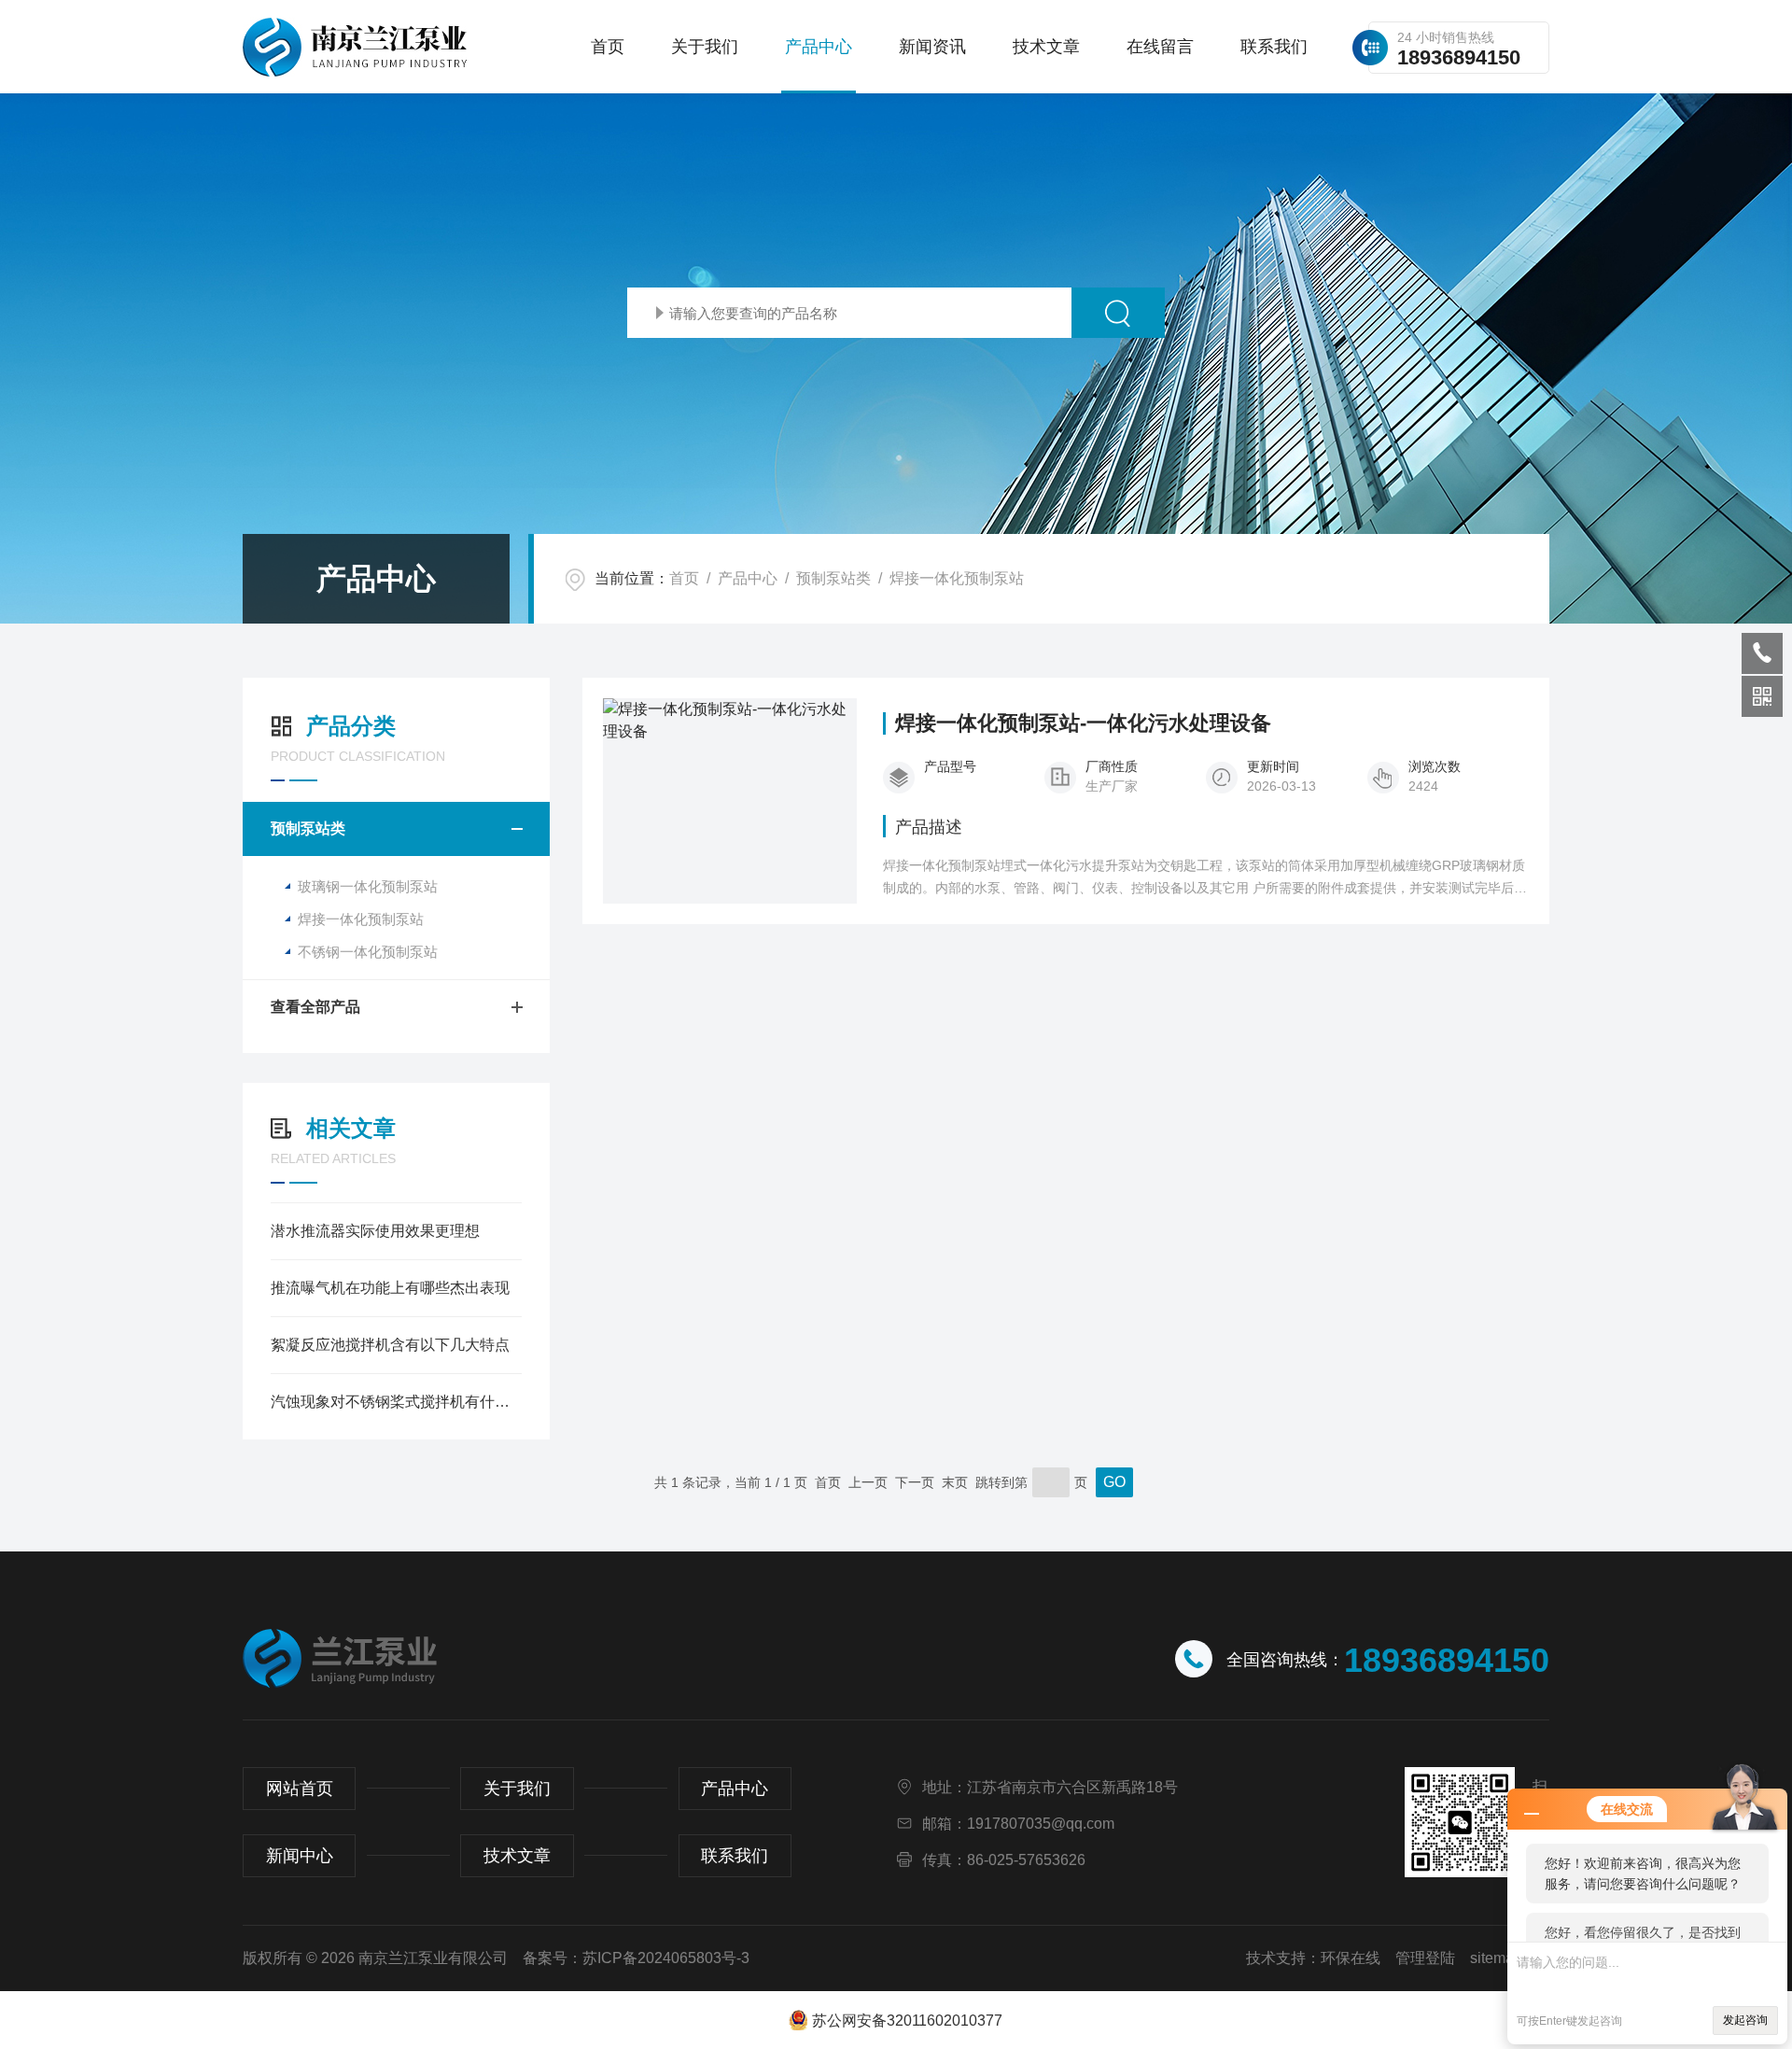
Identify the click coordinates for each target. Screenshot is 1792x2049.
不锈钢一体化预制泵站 (368, 952)
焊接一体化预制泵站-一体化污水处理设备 (1083, 723)
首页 (608, 47)
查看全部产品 (315, 1007)
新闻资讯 (932, 47)
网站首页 (300, 1789)
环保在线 (1351, 1958)
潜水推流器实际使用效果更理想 (375, 1231)
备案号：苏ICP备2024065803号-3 (636, 1958)
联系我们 (1274, 47)
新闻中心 (300, 1856)
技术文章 (1046, 47)
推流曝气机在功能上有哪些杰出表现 (390, 1288)
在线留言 (1160, 47)
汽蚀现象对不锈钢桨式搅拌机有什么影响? (396, 1402)
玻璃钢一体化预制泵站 (368, 886)
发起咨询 (1745, 2020)
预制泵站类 (833, 578)
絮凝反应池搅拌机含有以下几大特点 (390, 1345)
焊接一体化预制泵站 (957, 578)
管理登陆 (1425, 1958)
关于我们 (705, 47)
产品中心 (819, 47)
